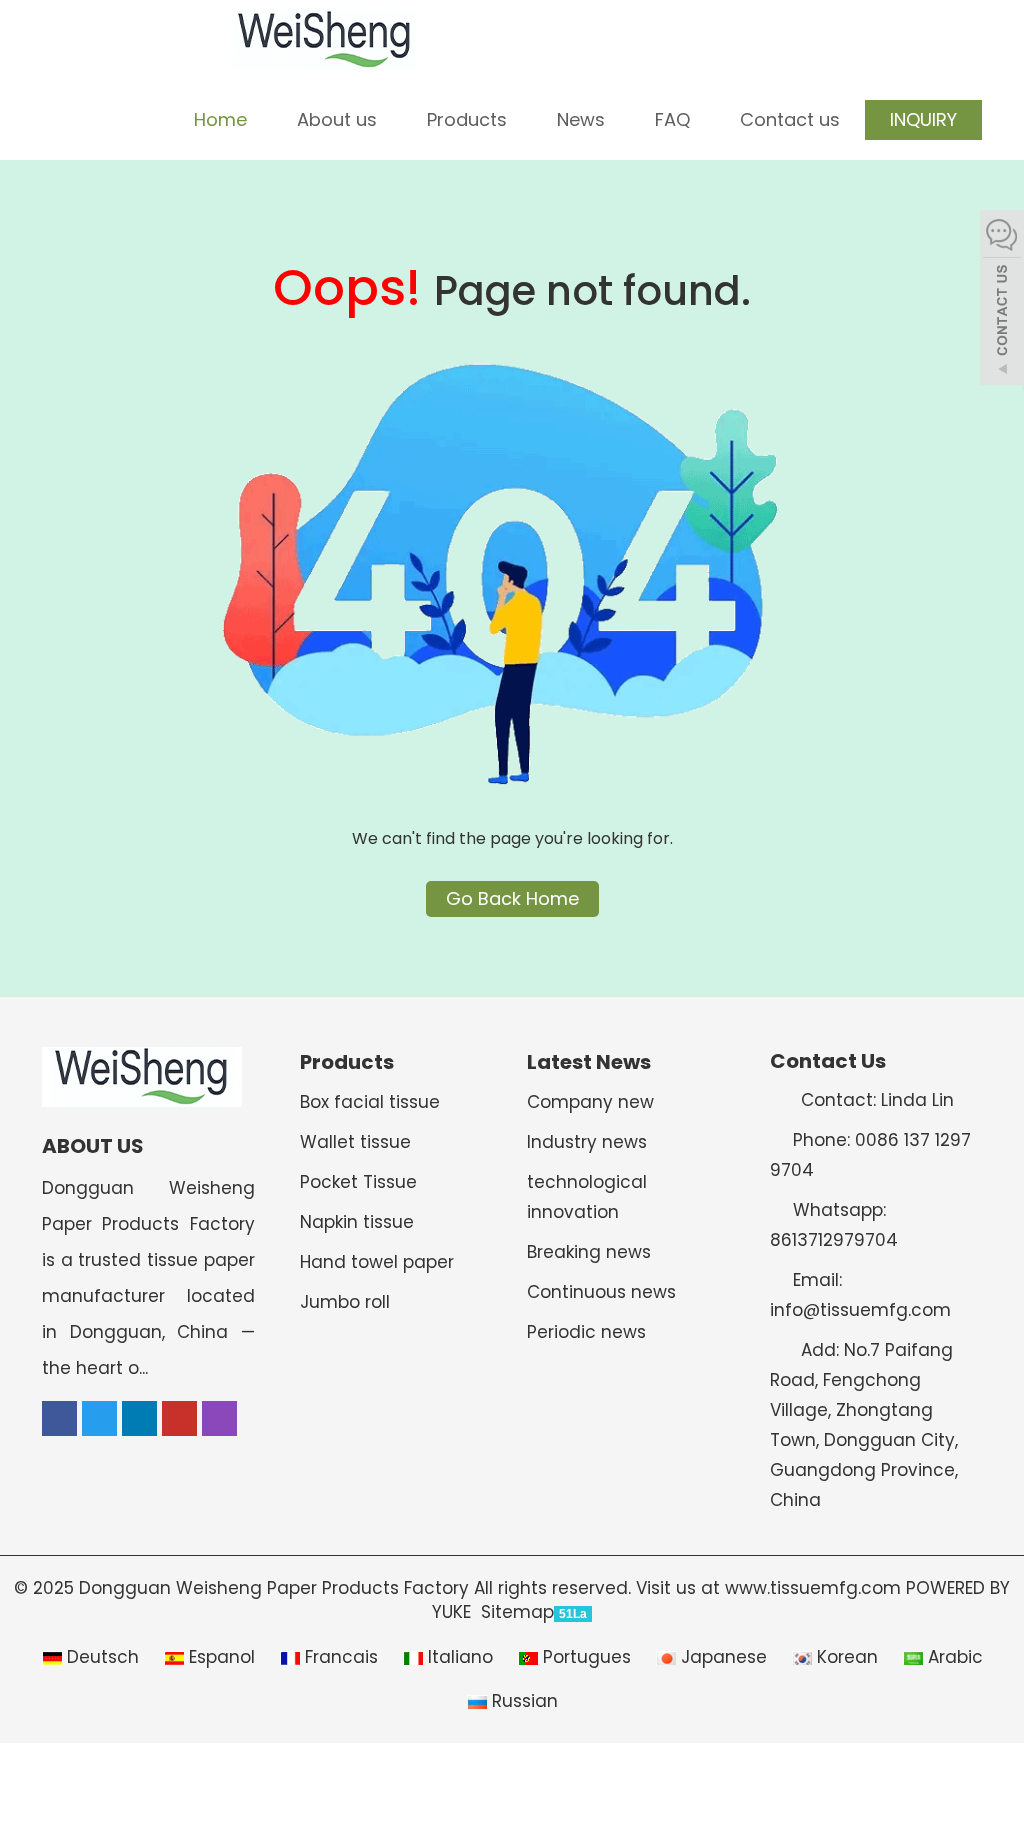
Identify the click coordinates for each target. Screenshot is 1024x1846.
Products (467, 119)
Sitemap (517, 1612)
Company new (590, 1102)
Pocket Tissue (358, 1182)
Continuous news (601, 1292)
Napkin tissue (357, 1222)
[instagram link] (219, 1418)
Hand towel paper (377, 1262)
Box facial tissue (370, 1102)
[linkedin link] (139, 1418)
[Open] (1002, 300)
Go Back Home (512, 898)
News (581, 119)
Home (220, 119)
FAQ (672, 119)
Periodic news (586, 1332)
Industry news (587, 1142)
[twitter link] (99, 1418)
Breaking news (589, 1252)
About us (337, 119)
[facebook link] (59, 1418)
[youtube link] (179, 1418)
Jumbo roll (345, 1302)
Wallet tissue (355, 1142)
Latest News (589, 1062)
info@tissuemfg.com (860, 1310)
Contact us (790, 119)
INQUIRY (923, 119)
